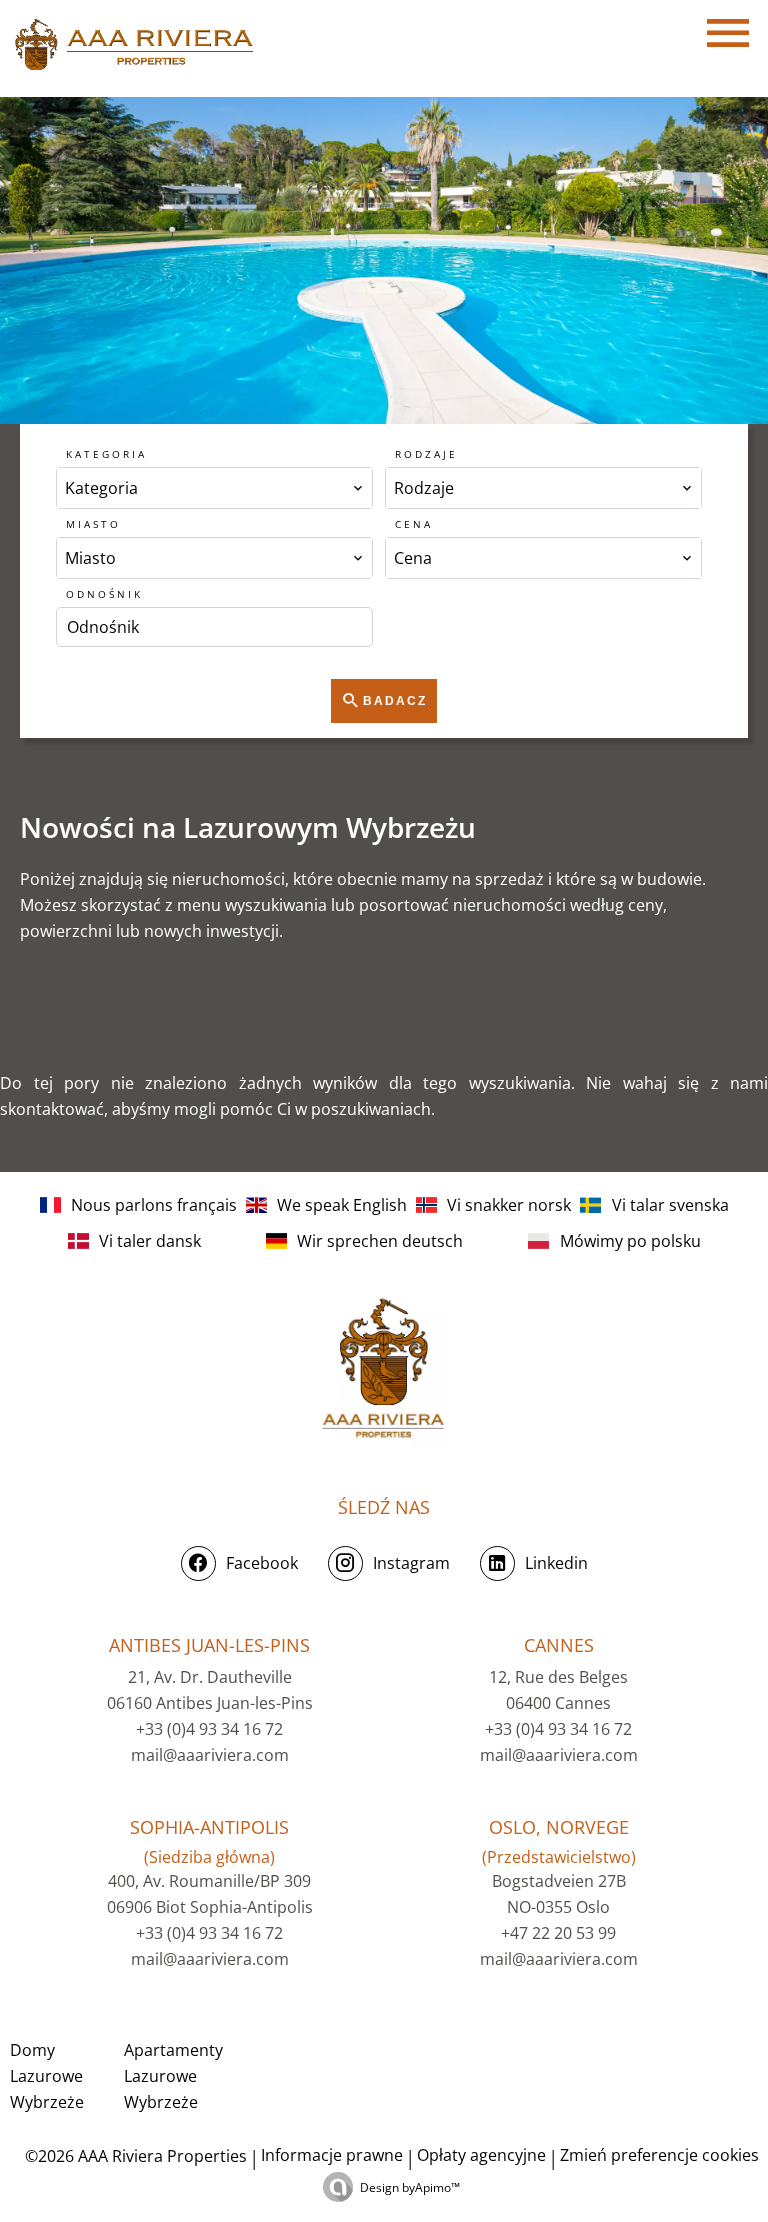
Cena (414, 524)
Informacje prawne (332, 2155)
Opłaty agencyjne (481, 2155)
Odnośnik (104, 594)
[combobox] (214, 488)
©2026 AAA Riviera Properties (134, 2156)
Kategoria (106, 454)
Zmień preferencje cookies (659, 2155)
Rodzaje (426, 454)
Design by (410, 2187)
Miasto (93, 524)
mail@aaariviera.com (210, 1755)
